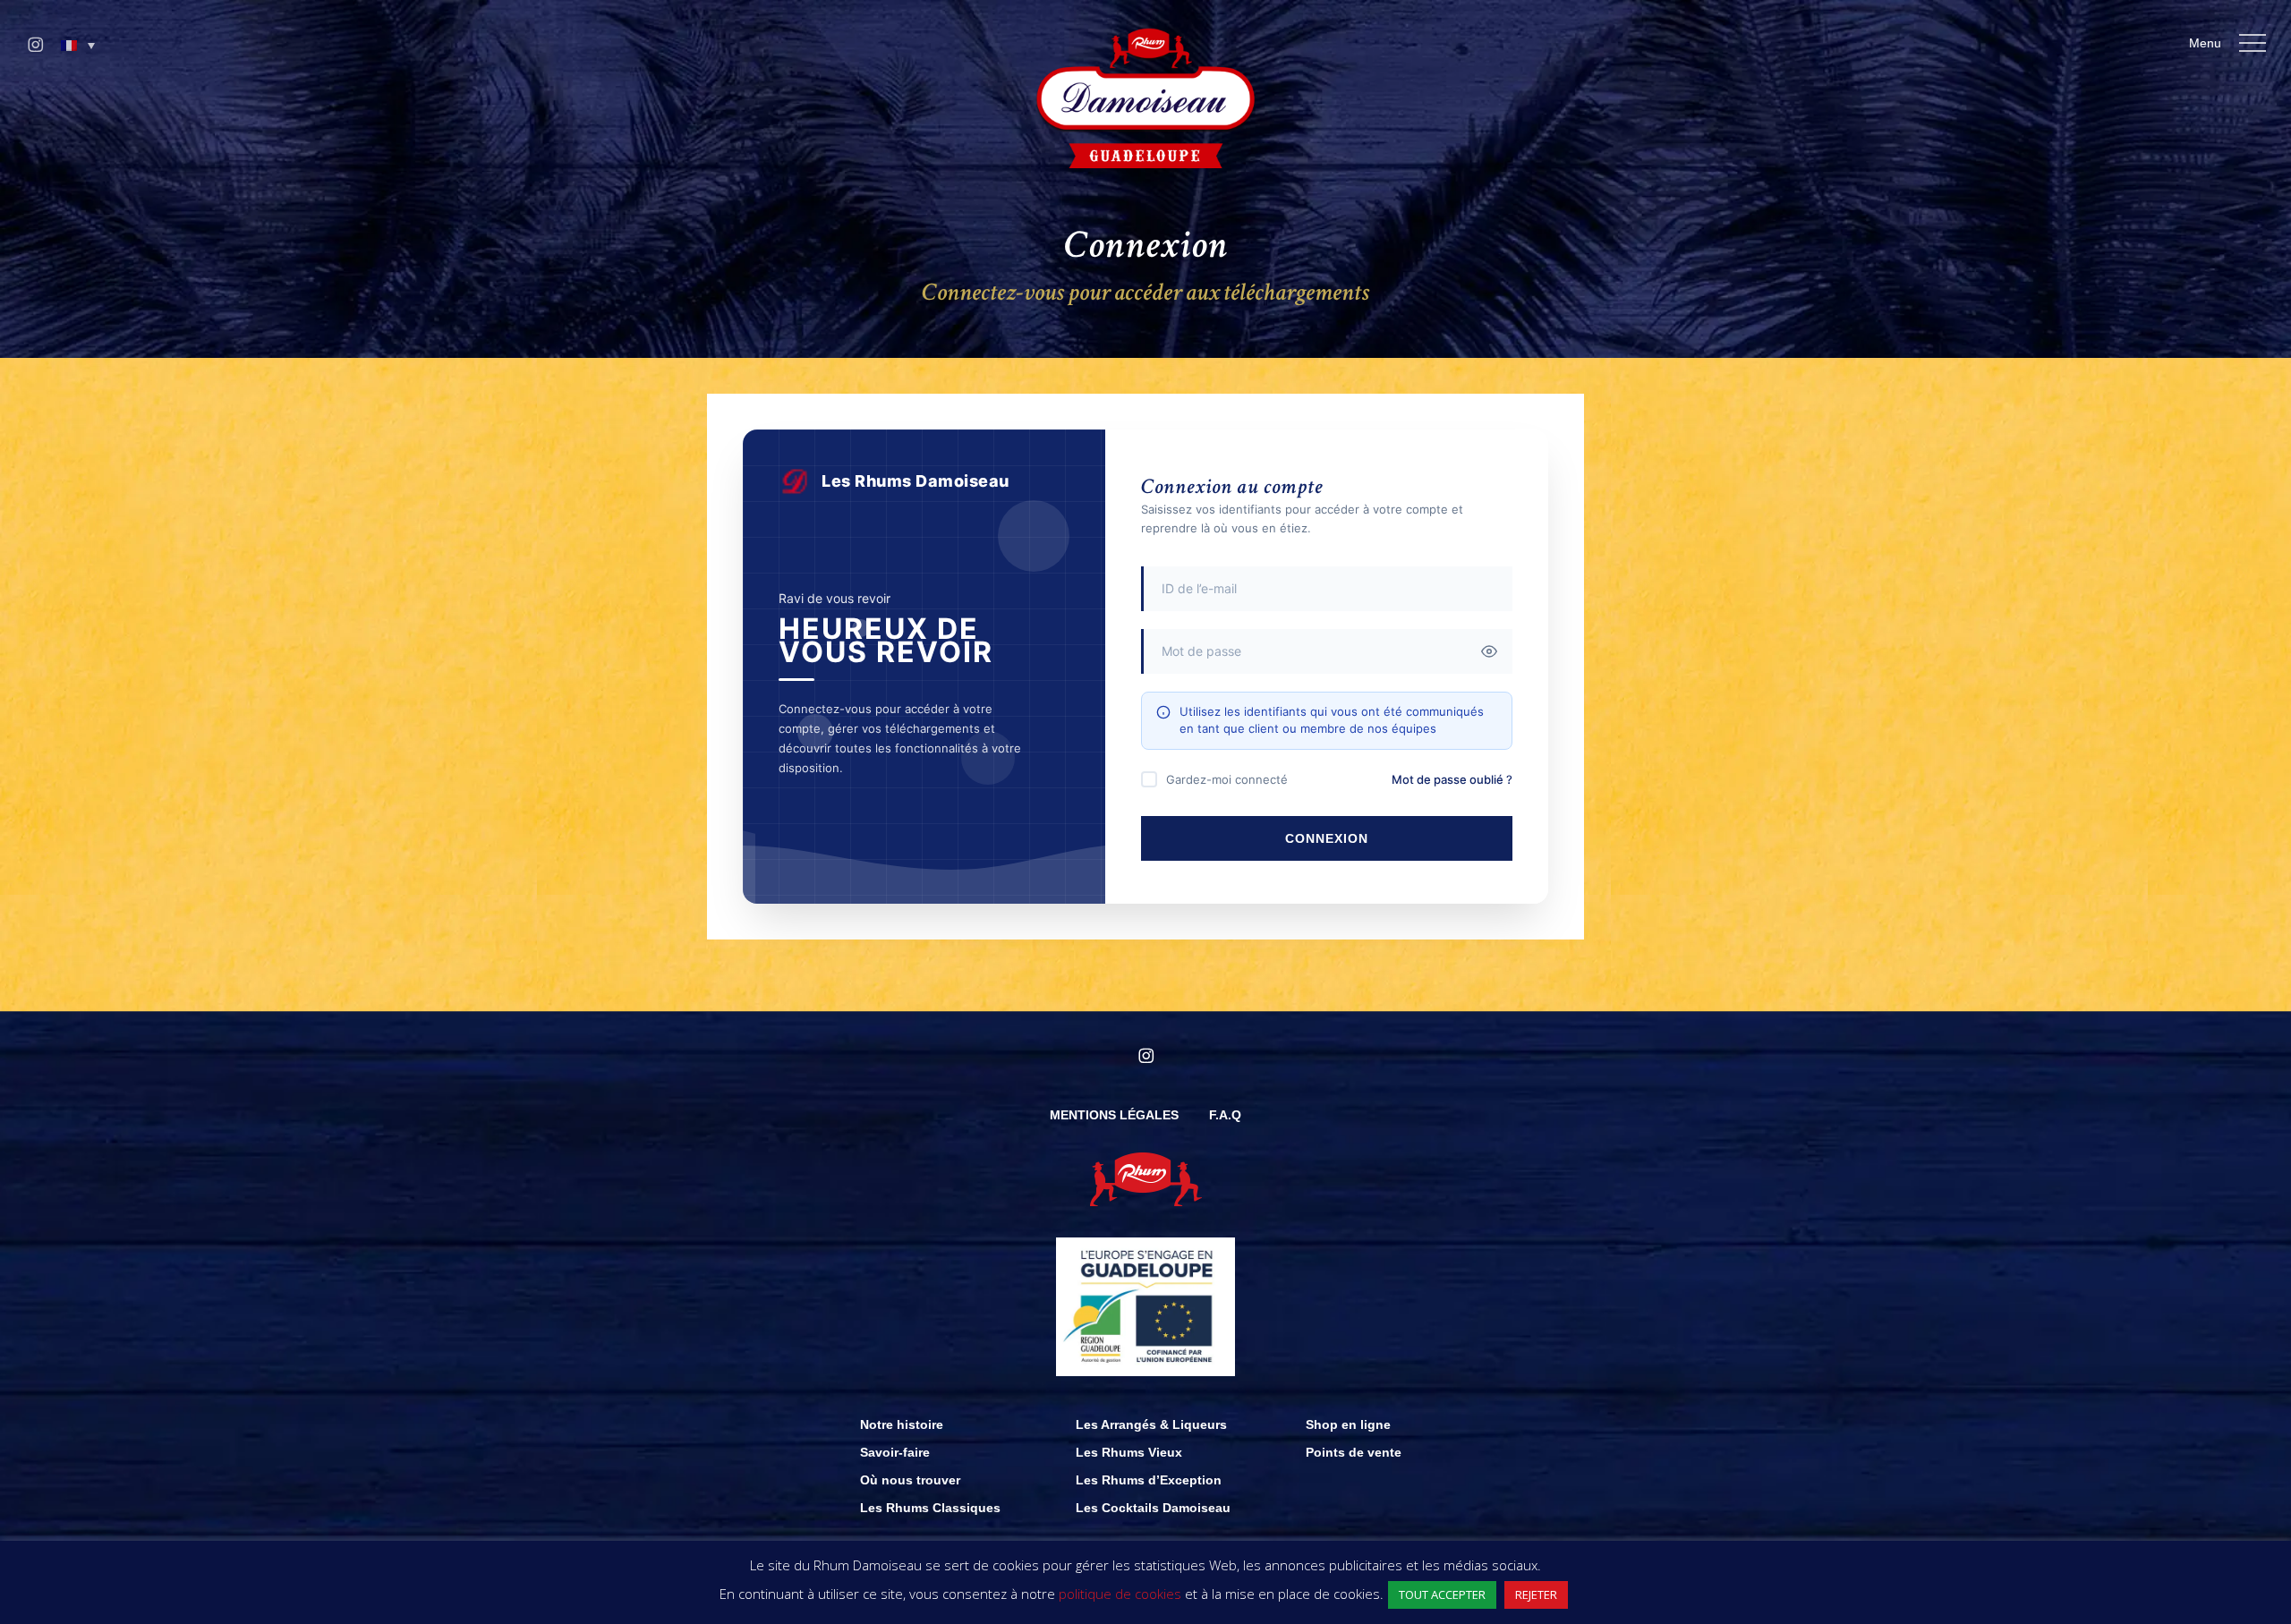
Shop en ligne (1348, 1424)
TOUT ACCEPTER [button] (1442, 1594)
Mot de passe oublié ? (1452, 779)
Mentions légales (1114, 1115)
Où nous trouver (910, 1480)
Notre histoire (902, 1424)
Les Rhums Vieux (1129, 1452)
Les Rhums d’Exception (1149, 1480)
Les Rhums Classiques (930, 1508)
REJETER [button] (1536, 1594)
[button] (78, 46)
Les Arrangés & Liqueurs (1151, 1424)
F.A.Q (1225, 1115)
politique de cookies (1120, 1594)
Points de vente (1354, 1452)
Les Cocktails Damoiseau (1153, 1508)
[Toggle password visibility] (1489, 651)
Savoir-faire (895, 1452)
